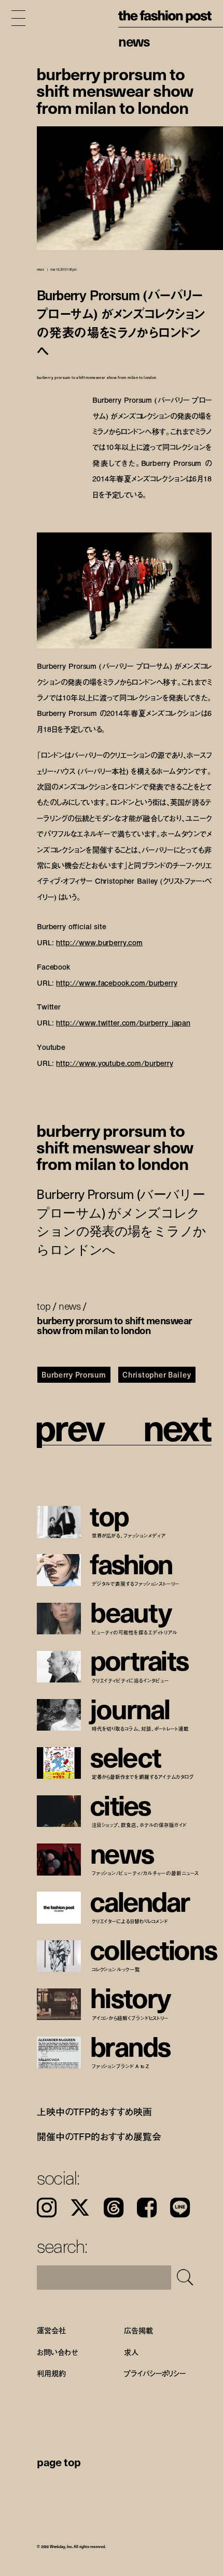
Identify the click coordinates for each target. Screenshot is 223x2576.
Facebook (147, 2207)
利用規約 (51, 2373)
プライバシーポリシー (155, 2373)
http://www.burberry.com (99, 942)
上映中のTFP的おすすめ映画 (94, 2112)
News (134, 41)
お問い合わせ (57, 2352)
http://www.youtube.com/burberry (115, 1063)
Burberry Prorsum (74, 1374)
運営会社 (51, 2330)
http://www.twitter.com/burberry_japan (123, 1023)
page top (59, 2462)
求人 (131, 2352)
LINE (180, 2207)
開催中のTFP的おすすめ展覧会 (99, 2136)
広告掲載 (138, 2330)
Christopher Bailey (157, 1374)
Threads (114, 2207)
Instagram (47, 2207)
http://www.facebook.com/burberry (116, 982)
